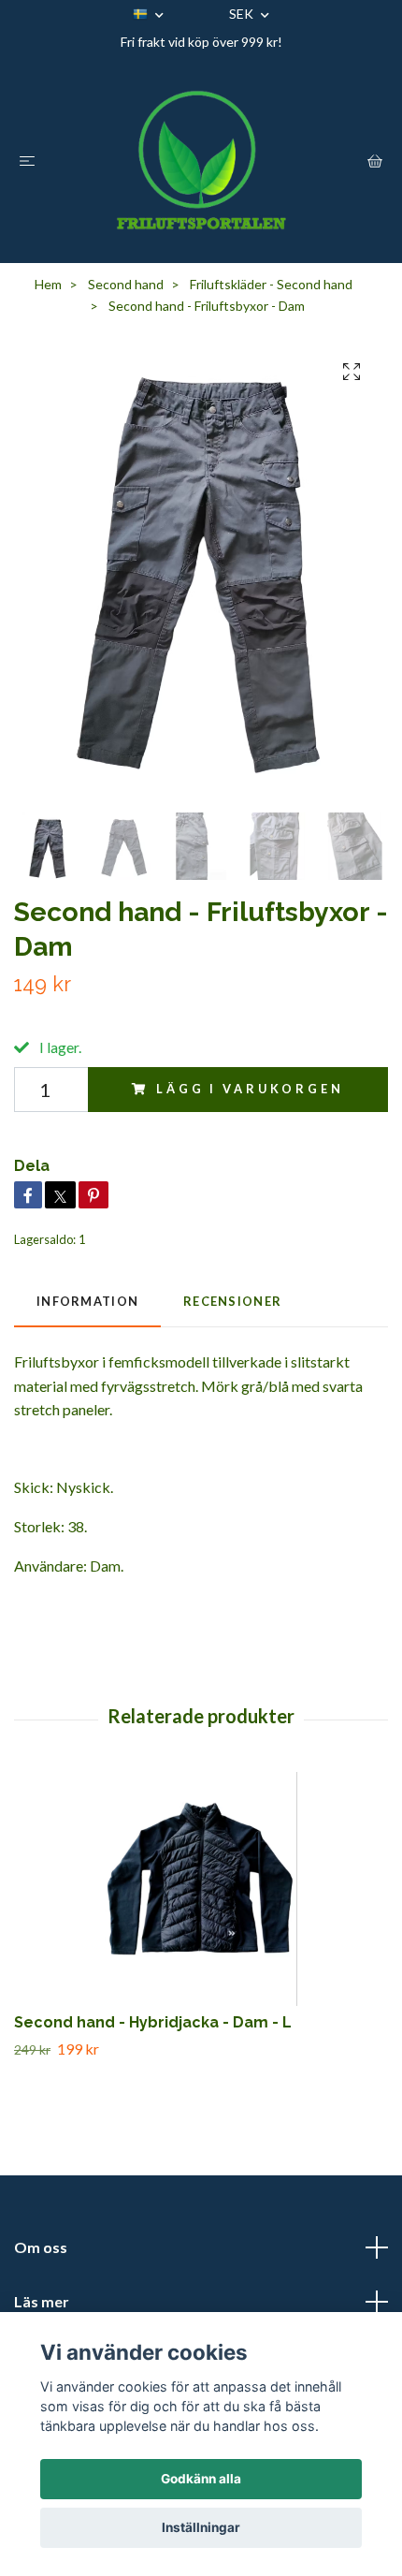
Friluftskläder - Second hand (271, 284)
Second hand (126, 284)
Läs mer (42, 2301)
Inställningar (201, 2527)
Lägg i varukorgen (250, 1089)
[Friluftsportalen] (201, 160)
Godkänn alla (201, 2479)
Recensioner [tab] (232, 1301)
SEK (243, 14)
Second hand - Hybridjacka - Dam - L (153, 2022)
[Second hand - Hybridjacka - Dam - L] (201, 1889)
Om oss (41, 2247)
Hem (48, 284)
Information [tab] (87, 1301)
